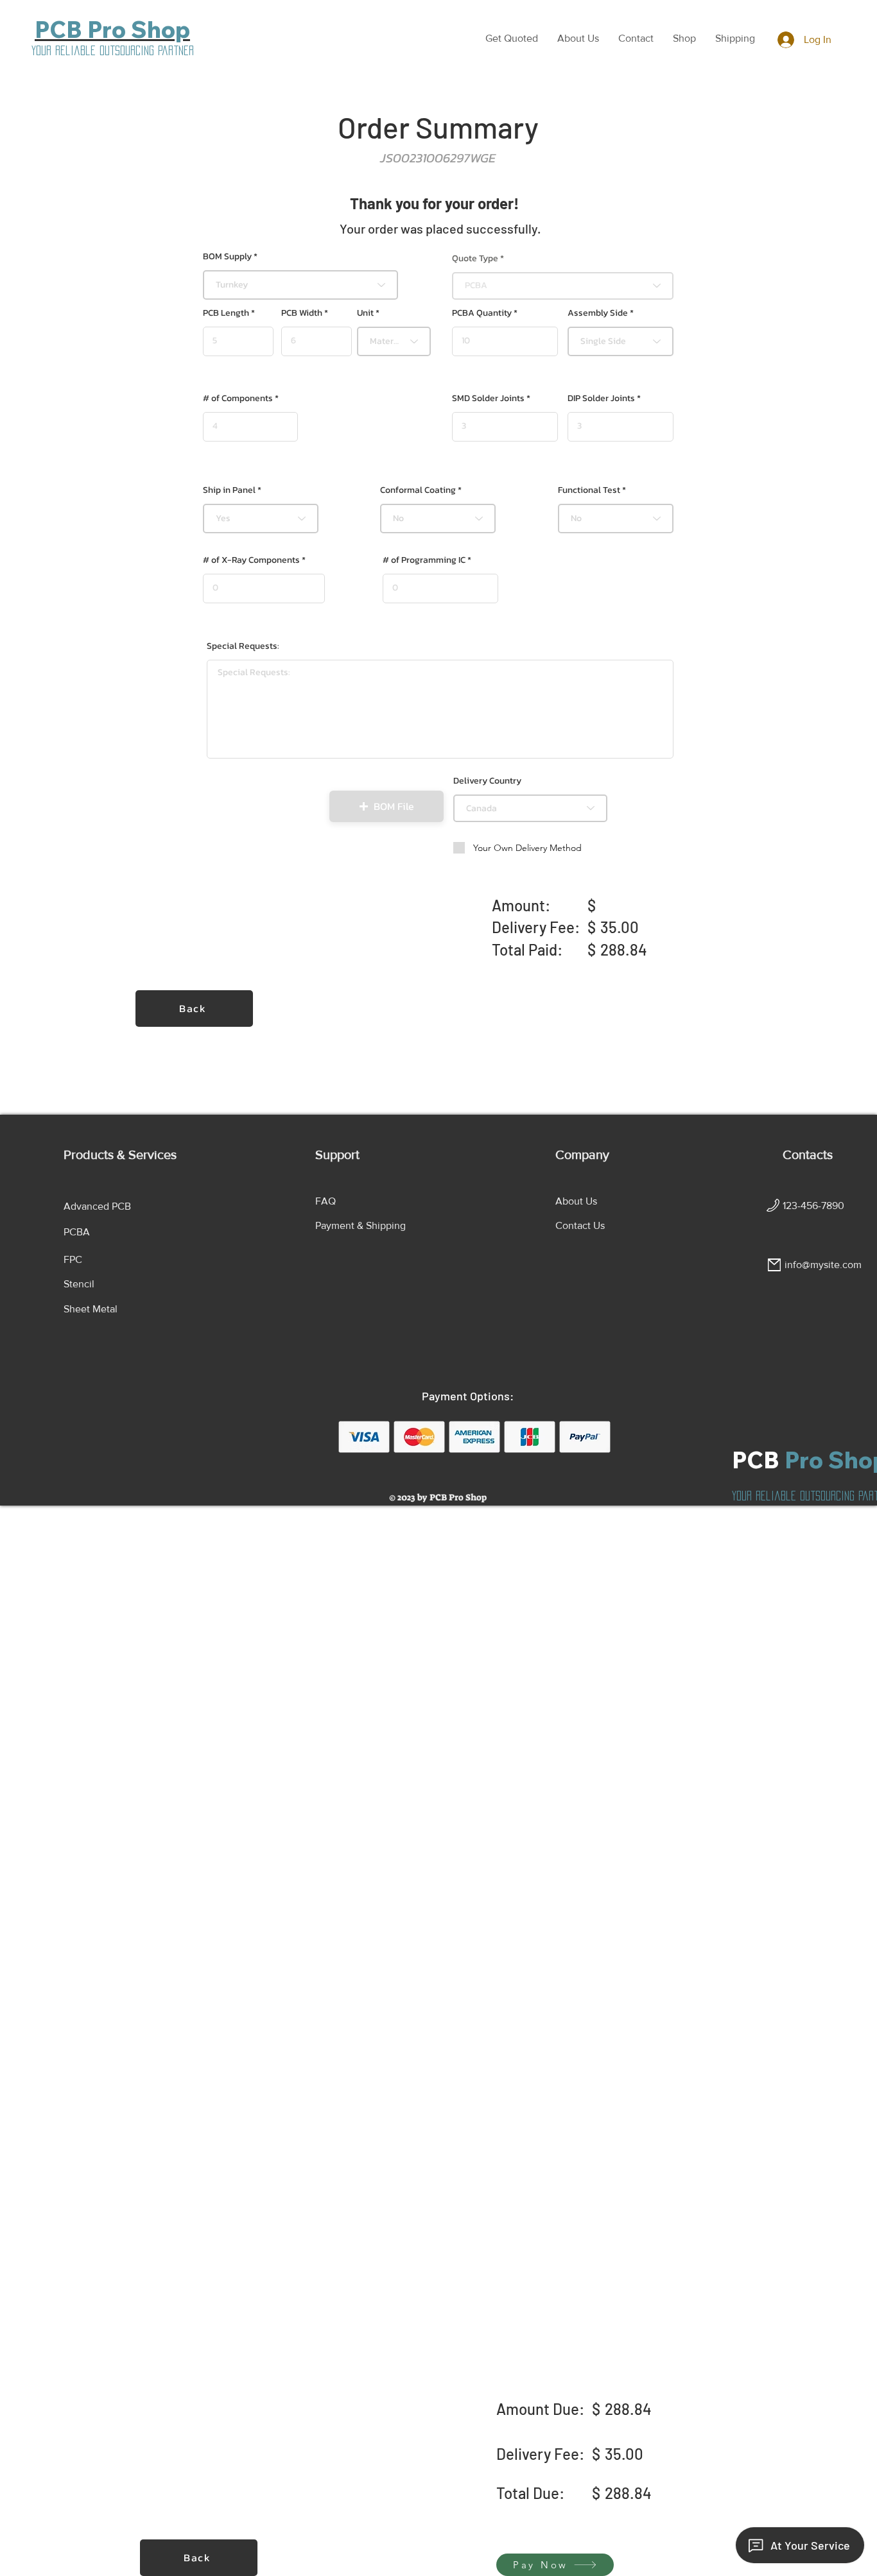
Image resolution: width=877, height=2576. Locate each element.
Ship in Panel (229, 490)
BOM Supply (227, 257)
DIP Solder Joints (601, 399)
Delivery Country (487, 781)
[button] (512, 39)
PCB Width (302, 313)
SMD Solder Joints (488, 399)
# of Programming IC (424, 560)
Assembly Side (598, 313)
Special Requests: (243, 646)
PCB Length (226, 313)
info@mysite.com (823, 1265)
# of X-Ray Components (251, 560)
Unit (365, 313)
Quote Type (475, 259)
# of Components (238, 399)
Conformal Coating (418, 490)
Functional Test (589, 490)
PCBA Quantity (482, 313)
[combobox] (300, 285)
